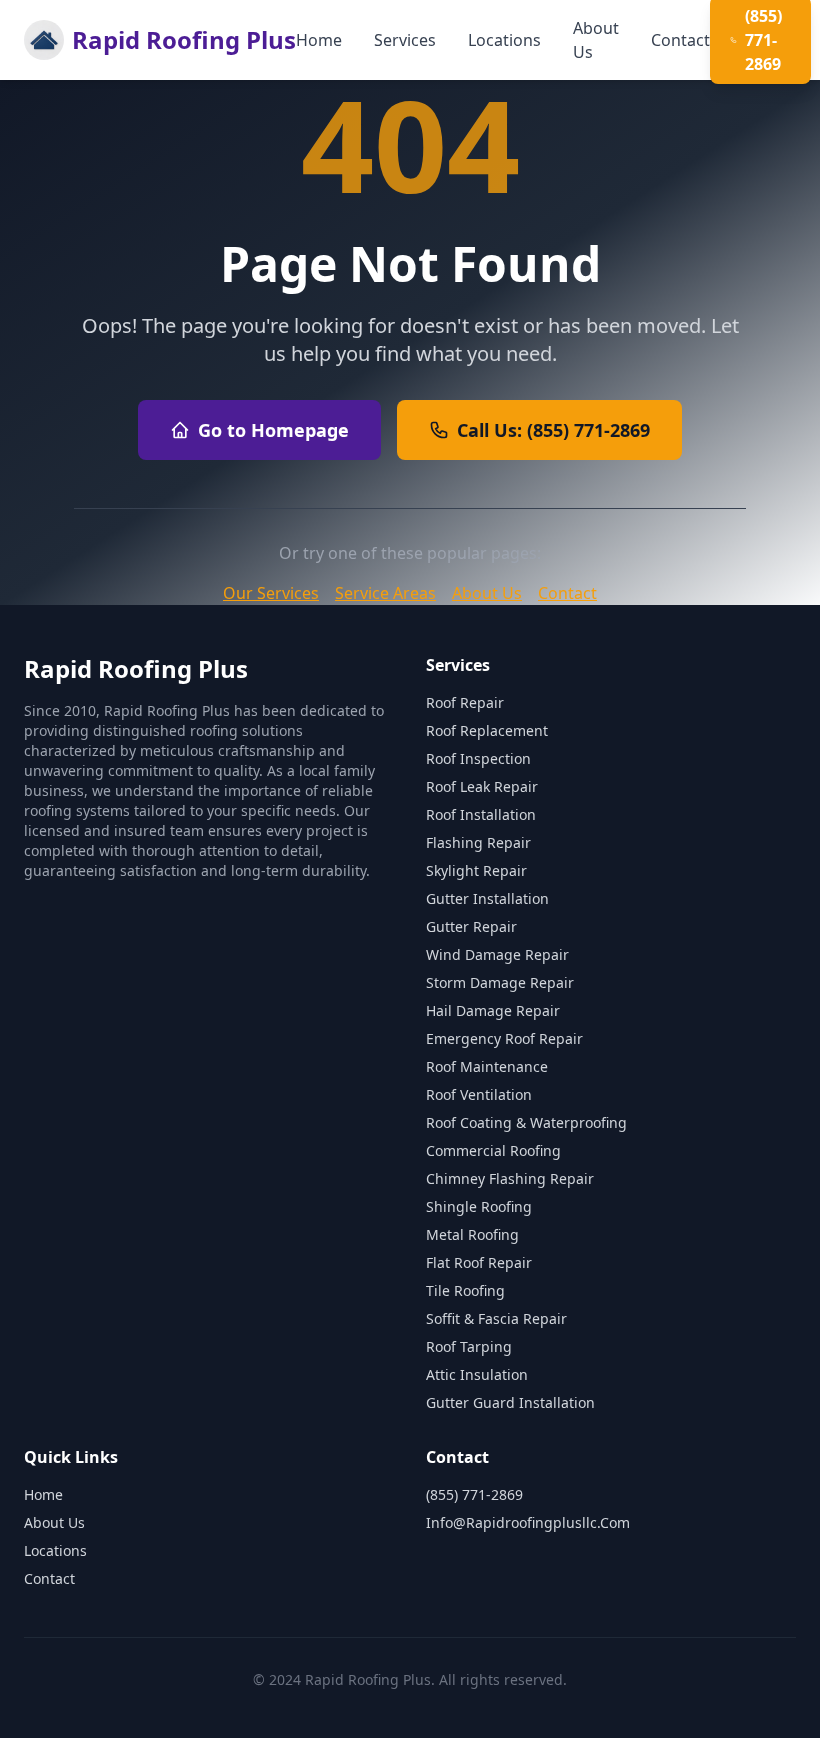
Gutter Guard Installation (510, 1402)
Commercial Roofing (493, 1150)
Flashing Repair (478, 842)
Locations (504, 40)
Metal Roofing (472, 1234)
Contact (680, 40)
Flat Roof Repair (479, 1262)
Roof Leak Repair (482, 786)
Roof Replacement (487, 730)
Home (319, 40)
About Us (596, 40)
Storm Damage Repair (500, 982)
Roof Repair (465, 702)
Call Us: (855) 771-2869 (553, 430)
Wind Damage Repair (497, 954)
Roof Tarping (469, 1346)
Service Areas (385, 593)
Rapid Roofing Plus (184, 39)
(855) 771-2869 (474, 1494)
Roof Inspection (478, 758)
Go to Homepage (273, 430)
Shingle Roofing (479, 1206)
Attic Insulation (477, 1374)
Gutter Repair (471, 926)
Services (405, 40)
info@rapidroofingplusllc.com (528, 1522)
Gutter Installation (487, 898)
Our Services (271, 593)
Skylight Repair (476, 870)
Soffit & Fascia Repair (496, 1318)
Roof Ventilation (479, 1094)
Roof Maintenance (487, 1066)
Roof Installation (481, 814)
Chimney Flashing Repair (510, 1178)
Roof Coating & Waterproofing (526, 1122)
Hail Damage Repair (493, 1010)
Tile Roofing (465, 1290)
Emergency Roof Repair (504, 1038)
